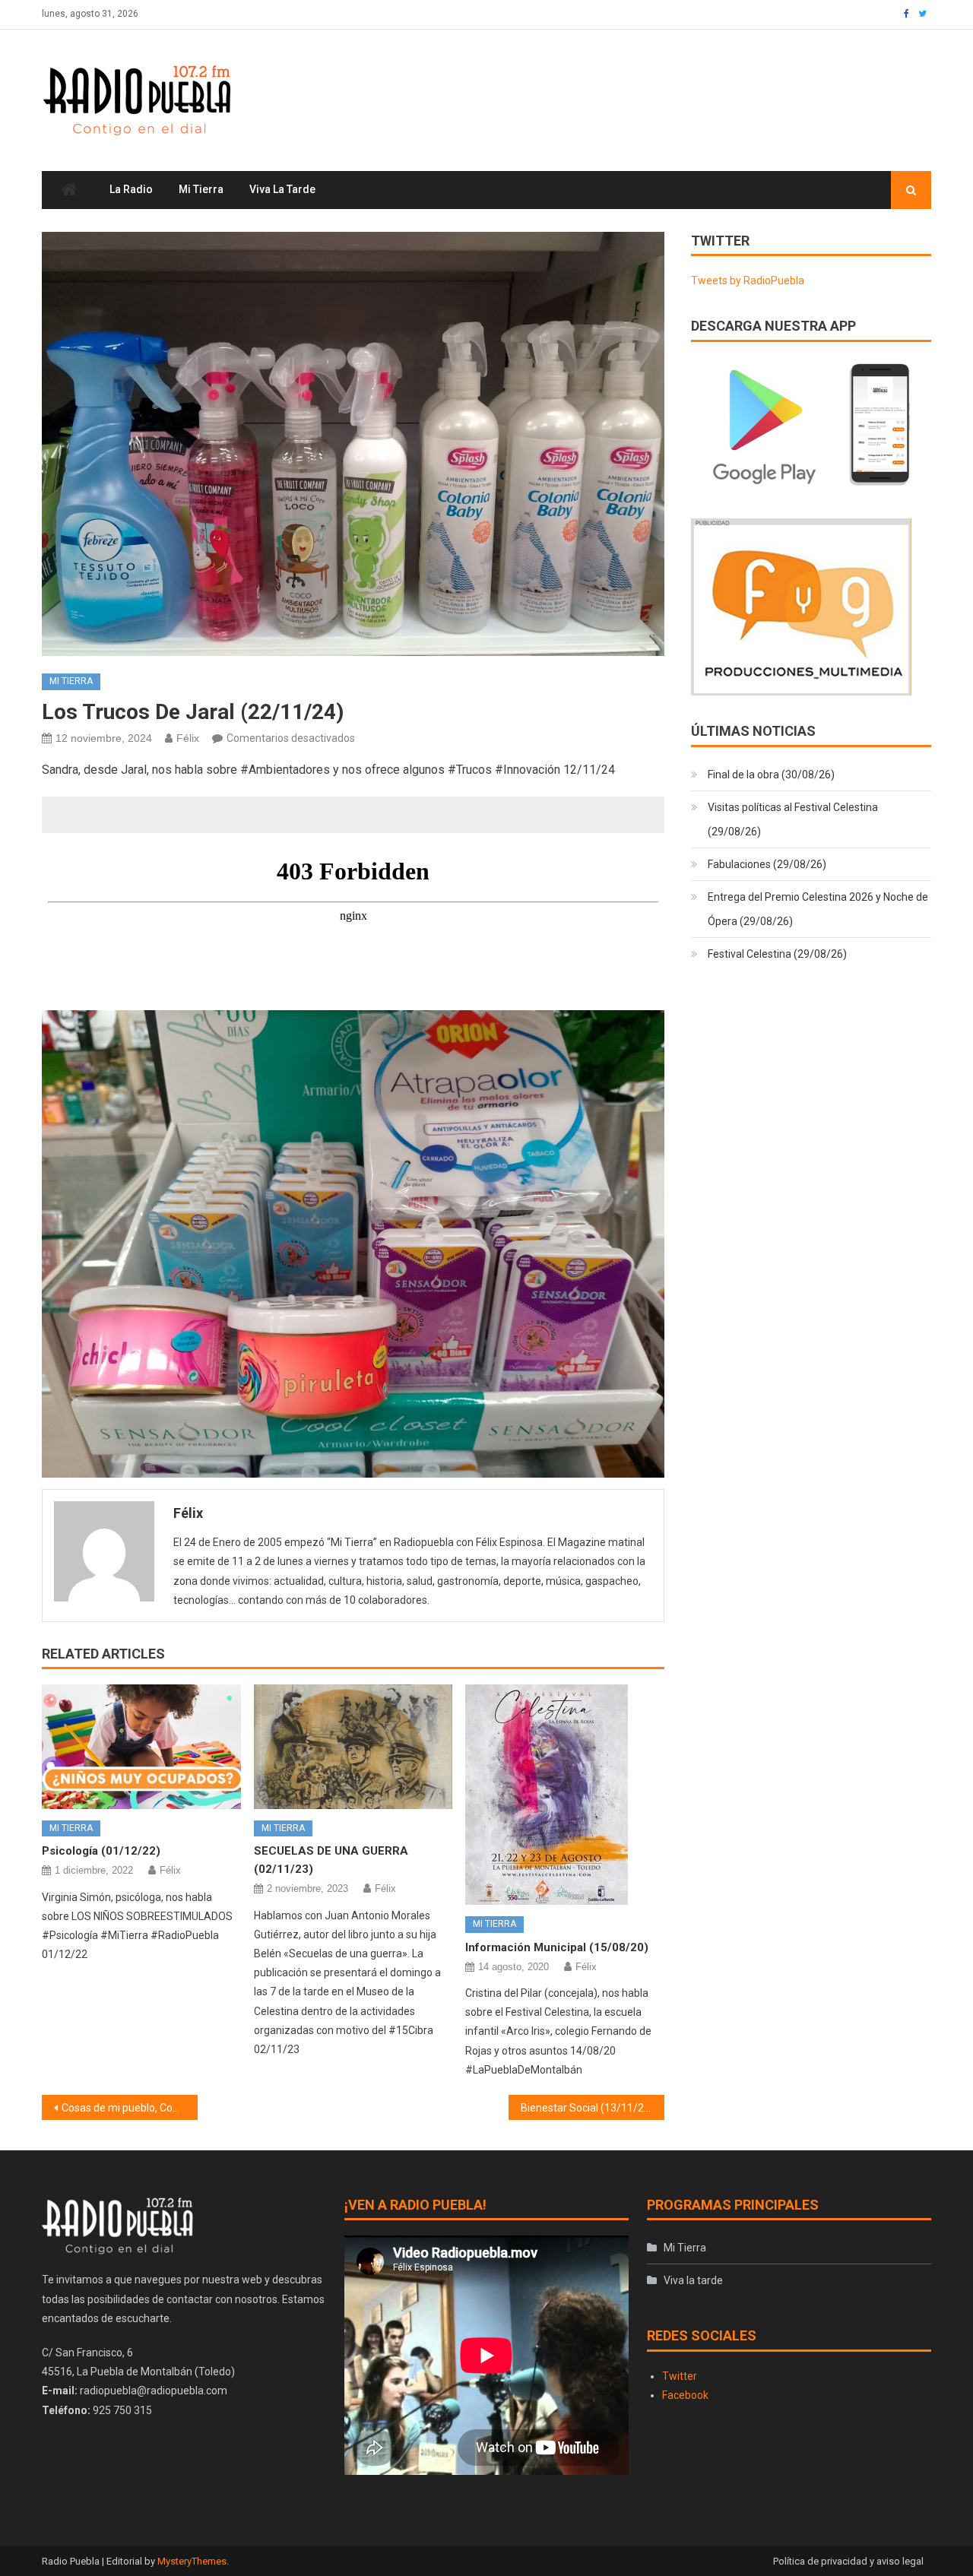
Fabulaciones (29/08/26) (767, 864)
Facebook (685, 2395)
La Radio (131, 189)
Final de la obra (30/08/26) (771, 775)
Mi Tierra (201, 189)
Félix (188, 738)
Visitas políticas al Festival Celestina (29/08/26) (793, 819)
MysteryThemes (192, 2561)
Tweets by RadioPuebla (748, 280)
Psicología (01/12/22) (101, 1851)
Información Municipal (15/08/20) (557, 1947)
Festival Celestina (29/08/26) (777, 954)
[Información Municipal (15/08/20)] (565, 1795)
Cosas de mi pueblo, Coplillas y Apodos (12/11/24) (130, 2108)
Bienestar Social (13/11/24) (587, 2108)
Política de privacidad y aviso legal (848, 2561)
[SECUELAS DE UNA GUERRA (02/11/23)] (353, 1747)
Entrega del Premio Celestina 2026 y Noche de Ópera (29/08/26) (818, 909)
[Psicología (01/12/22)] (141, 1747)
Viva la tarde (282, 189)
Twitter (680, 2376)
